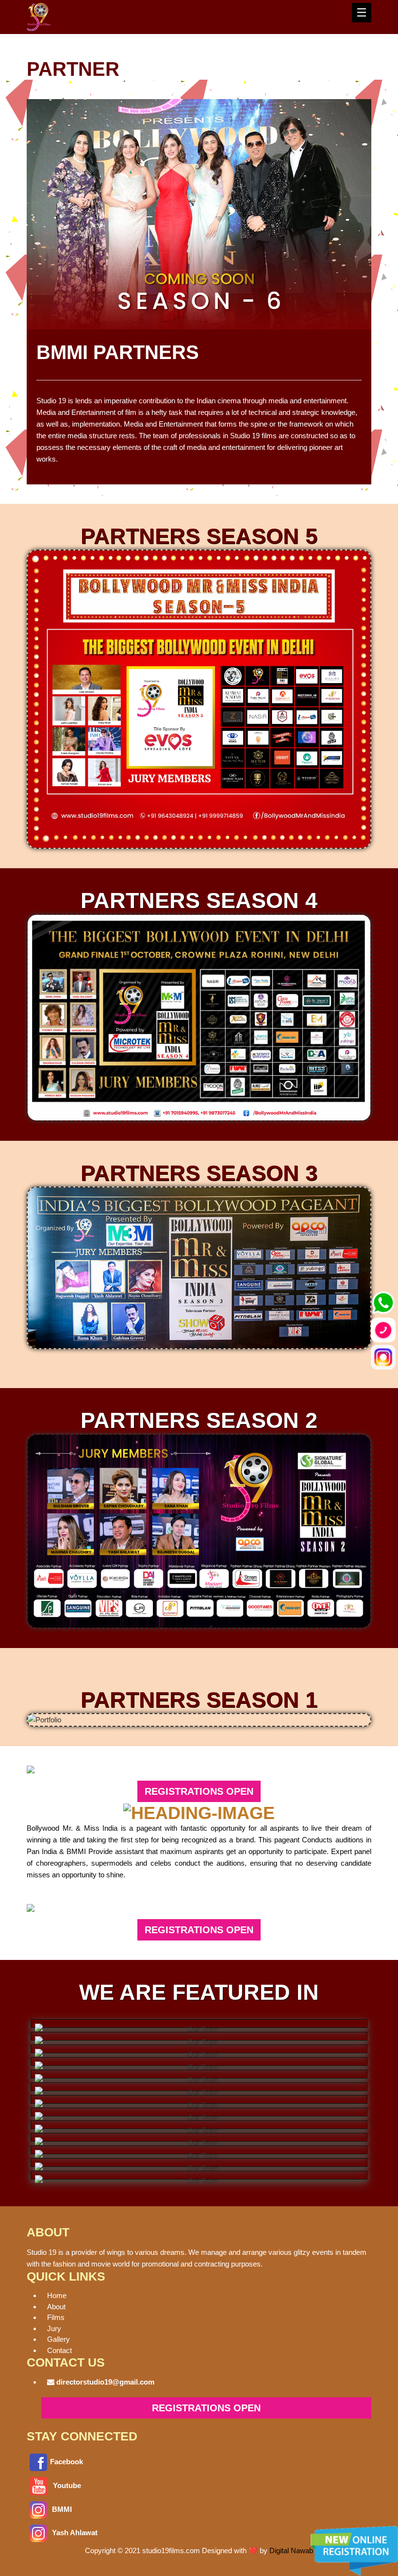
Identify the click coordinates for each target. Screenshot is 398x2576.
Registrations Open (199, 1791)
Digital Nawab (291, 2550)
